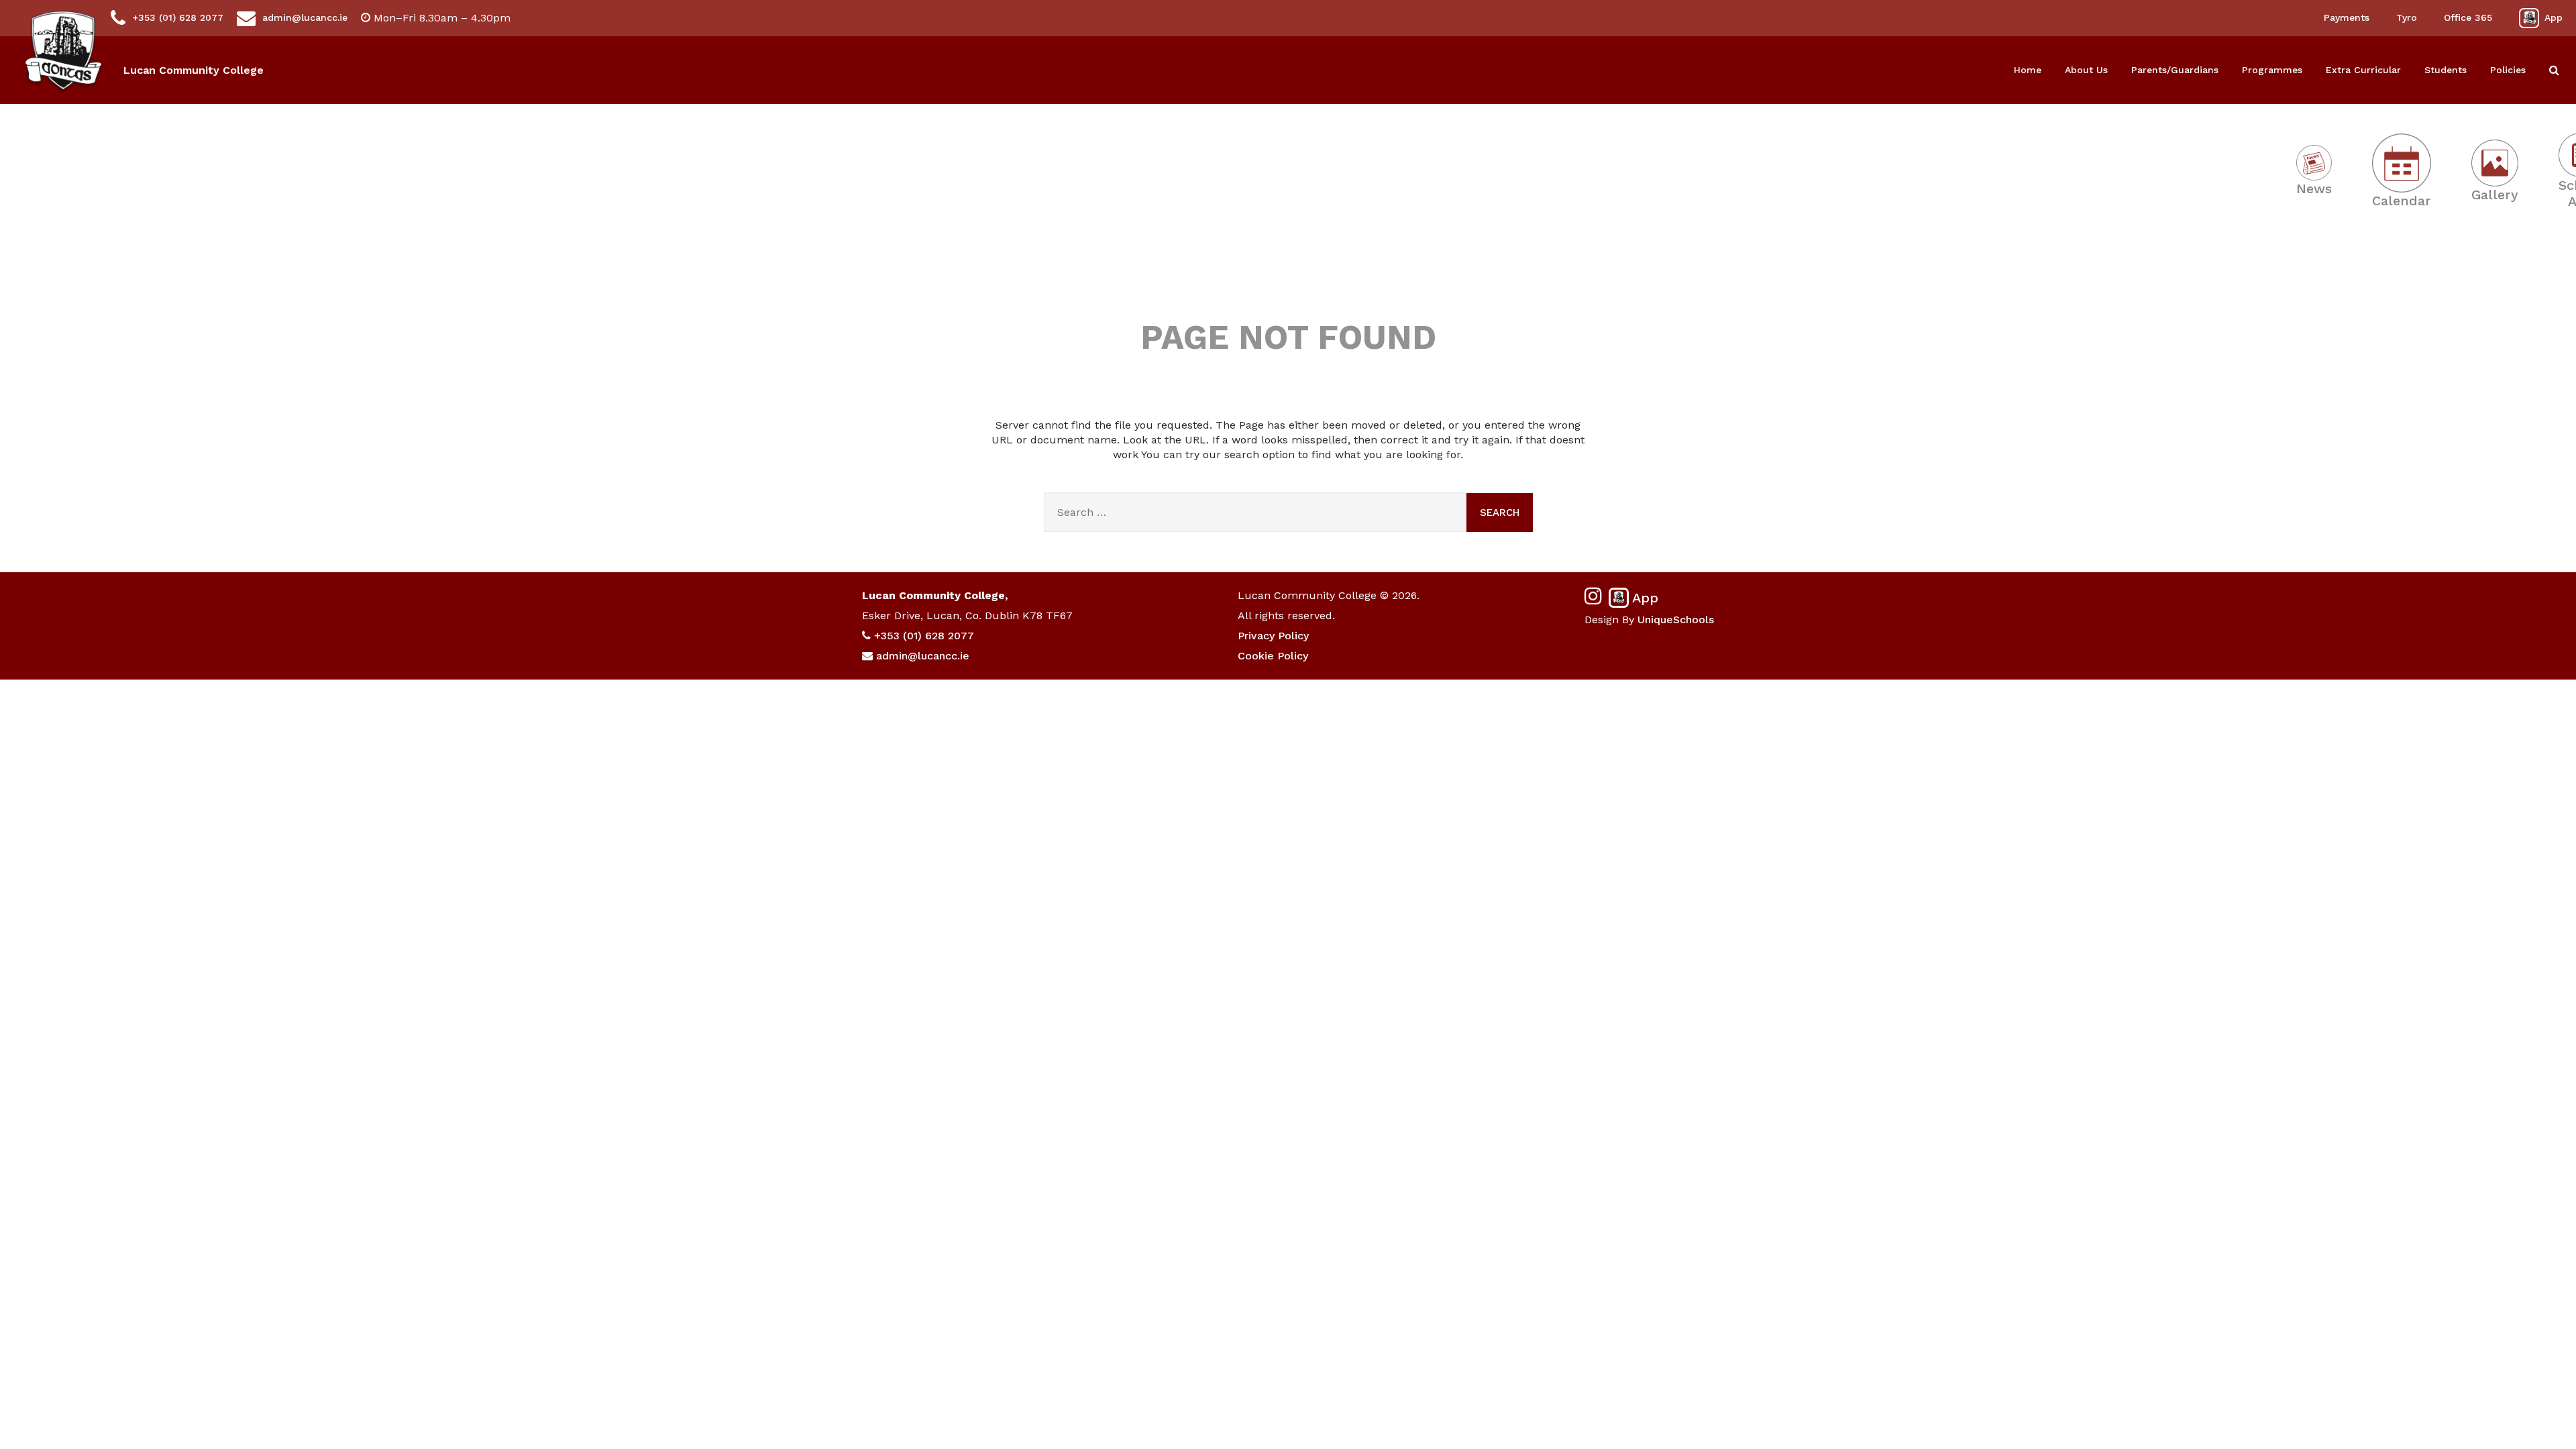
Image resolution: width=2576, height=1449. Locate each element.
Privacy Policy (1273, 636)
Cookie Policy (1273, 656)
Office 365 (2468, 17)
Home (2028, 70)
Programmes (2272, 70)
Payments (2347, 17)
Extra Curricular (2363, 70)
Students (2446, 70)
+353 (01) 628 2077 (178, 17)
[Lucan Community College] (63, 53)
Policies (2508, 70)
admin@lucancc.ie (305, 17)
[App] (2529, 18)
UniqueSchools (1676, 620)
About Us (2086, 70)
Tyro (2407, 17)
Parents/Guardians (2175, 70)
